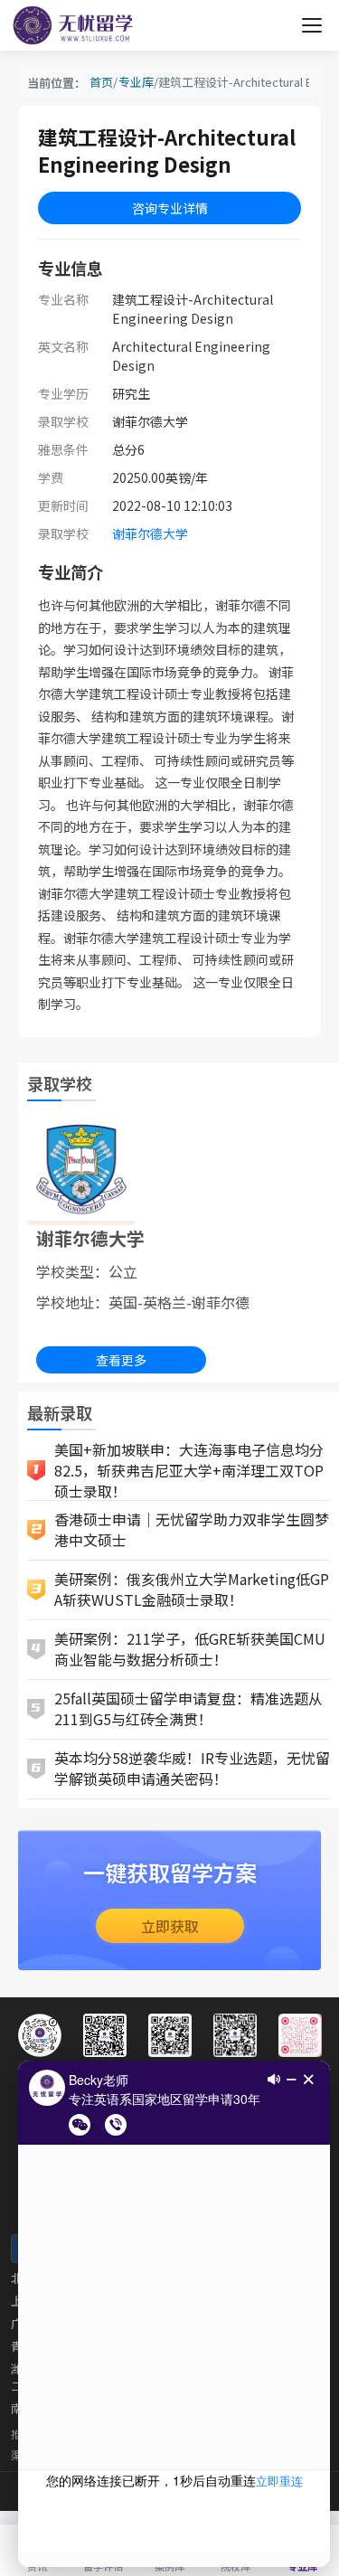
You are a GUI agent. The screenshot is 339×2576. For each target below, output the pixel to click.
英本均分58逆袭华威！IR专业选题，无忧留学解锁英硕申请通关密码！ (192, 1768)
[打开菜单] (312, 25)
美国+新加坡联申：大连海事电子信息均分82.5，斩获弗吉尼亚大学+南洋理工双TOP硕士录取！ (189, 1471)
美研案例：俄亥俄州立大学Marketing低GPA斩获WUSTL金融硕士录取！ (192, 1589)
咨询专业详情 (170, 208)
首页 (101, 82)
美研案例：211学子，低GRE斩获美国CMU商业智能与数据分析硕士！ (190, 1649)
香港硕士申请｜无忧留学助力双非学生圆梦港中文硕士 (192, 1529)
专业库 (136, 82)
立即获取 (170, 1926)
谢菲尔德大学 (150, 533)
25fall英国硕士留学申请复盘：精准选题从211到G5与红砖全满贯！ (188, 1708)
